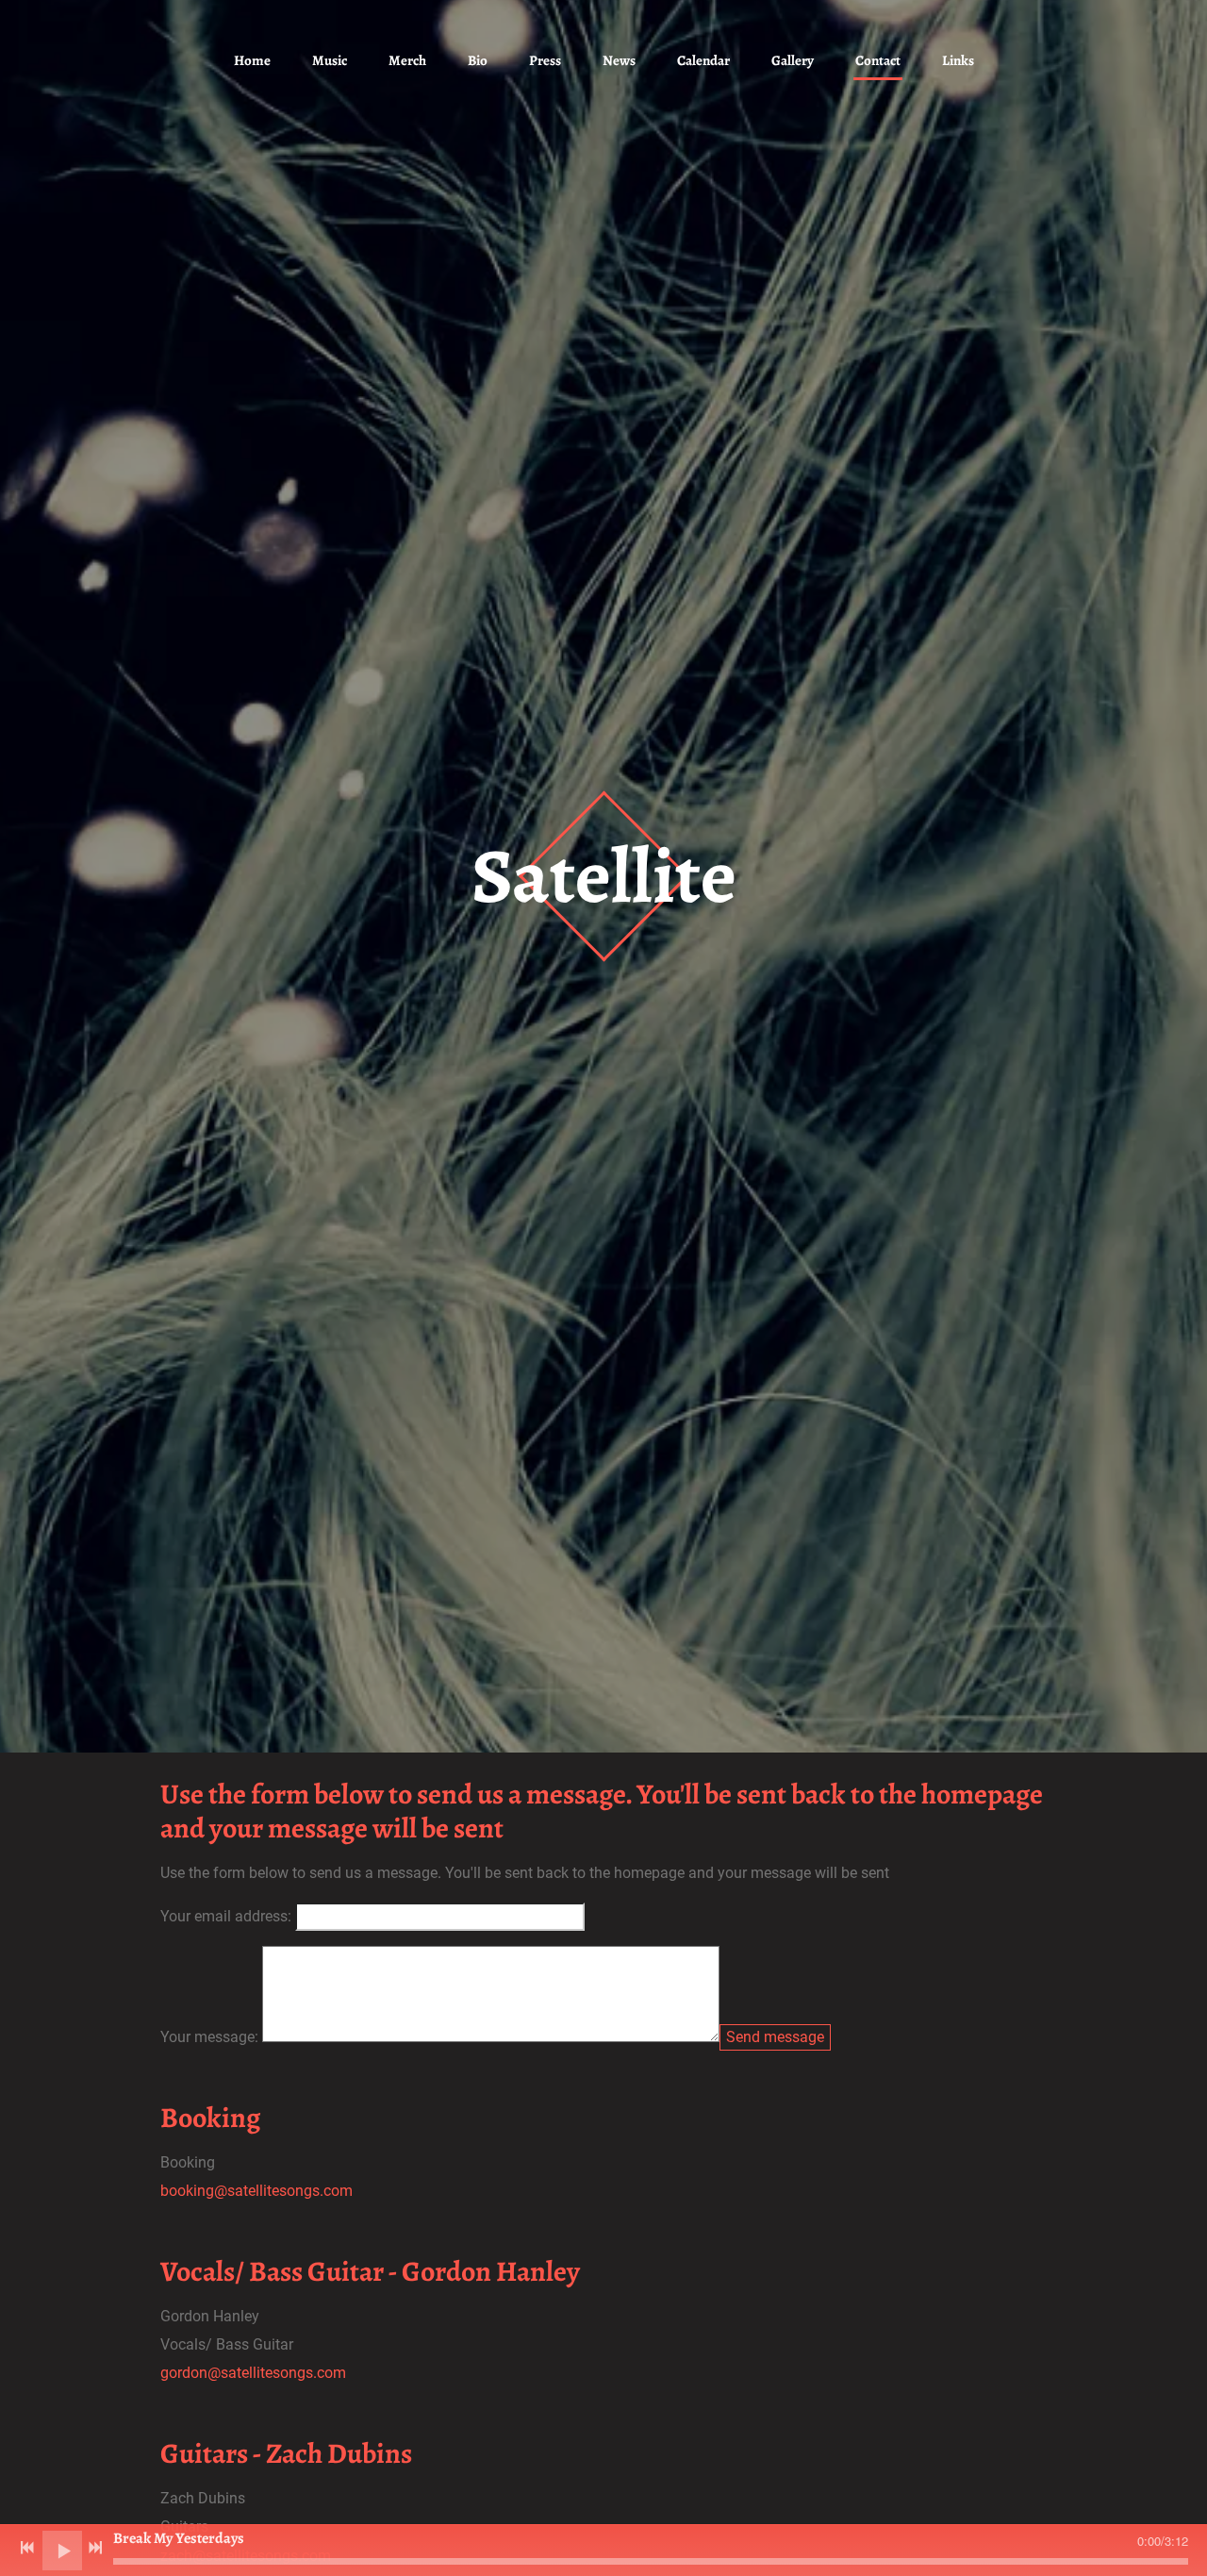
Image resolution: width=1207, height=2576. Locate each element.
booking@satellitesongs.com (256, 2191)
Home (252, 60)
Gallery (793, 60)
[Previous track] (27, 2548)
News (619, 60)
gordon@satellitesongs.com (253, 2373)
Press (545, 60)
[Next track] (95, 2548)
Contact (878, 60)
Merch (407, 60)
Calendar (703, 60)
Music (330, 60)
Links (958, 60)
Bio (478, 60)
